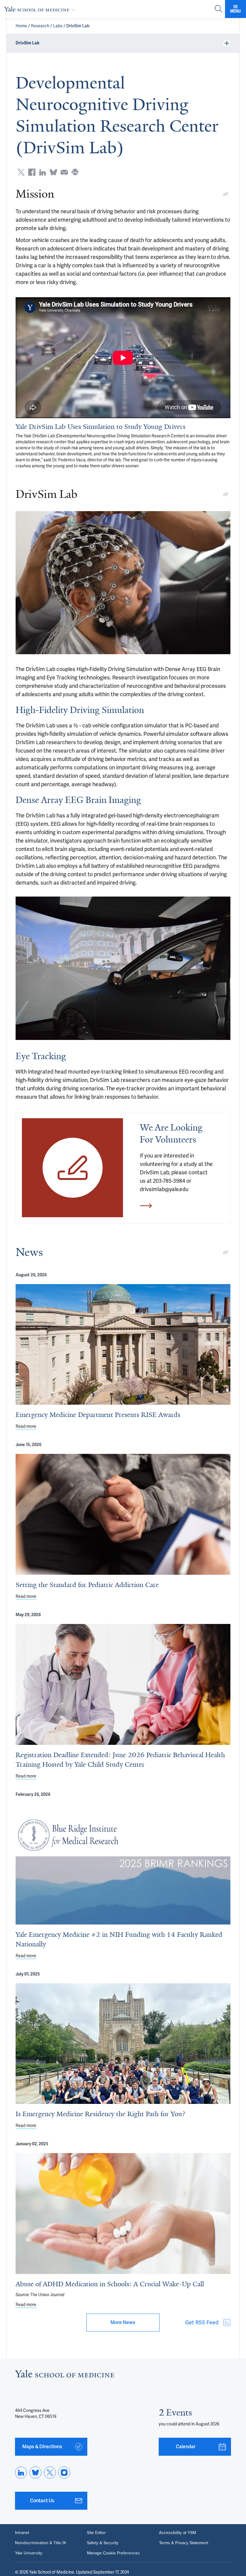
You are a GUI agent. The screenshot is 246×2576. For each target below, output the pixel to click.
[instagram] (64, 2473)
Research (40, 26)
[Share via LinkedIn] (43, 172)
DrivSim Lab (78, 26)
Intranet (22, 2533)
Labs (58, 26)
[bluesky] (35, 2473)
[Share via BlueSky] (53, 172)
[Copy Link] (226, 194)
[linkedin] (21, 2473)
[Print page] (75, 172)
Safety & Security (103, 2543)
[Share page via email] (64, 172)
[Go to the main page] (41, 9)
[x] (50, 2473)
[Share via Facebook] (32, 172)
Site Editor (96, 2533)
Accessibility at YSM (177, 2533)
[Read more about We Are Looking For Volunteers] (72, 1168)
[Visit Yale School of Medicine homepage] (64, 2375)
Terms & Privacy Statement (184, 2543)
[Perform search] (218, 9)
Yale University (29, 2553)
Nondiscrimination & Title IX (40, 2543)
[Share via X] (21, 172)
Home (21, 26)
